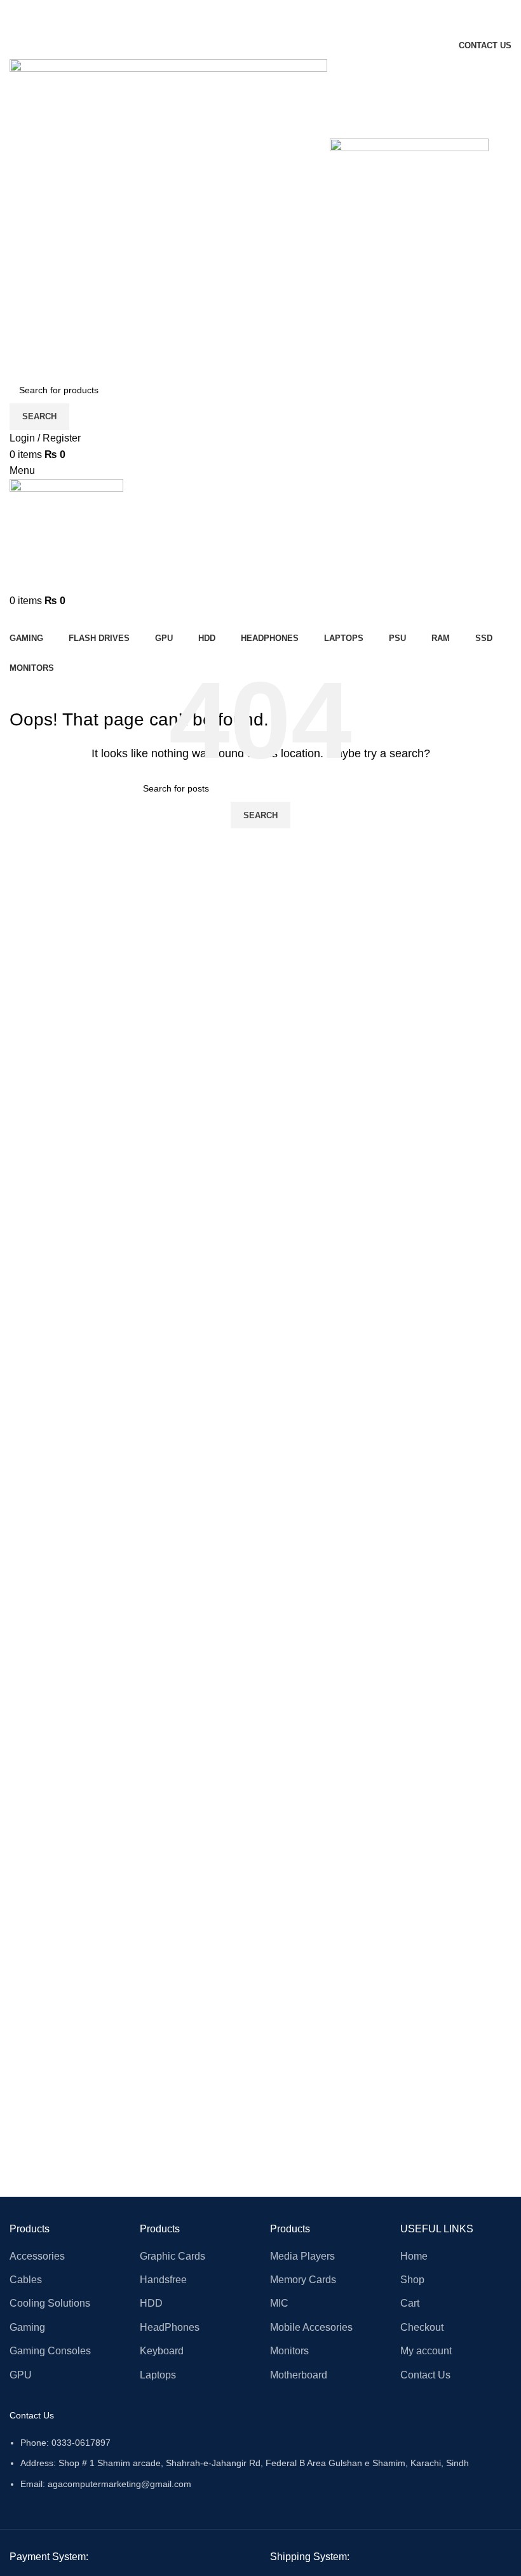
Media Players (302, 2256)
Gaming (27, 2327)
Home (414, 2256)
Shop (412, 2280)
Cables (26, 2280)
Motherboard (299, 2375)
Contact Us (425, 2375)
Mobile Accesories (311, 2327)
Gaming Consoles (50, 2351)
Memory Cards (303, 2280)
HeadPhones (170, 2327)
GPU (21, 2375)
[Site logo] (170, 217)
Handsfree (163, 2280)
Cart (410, 2303)
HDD (151, 2303)
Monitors (289, 2351)
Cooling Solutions (50, 2303)
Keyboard (162, 2351)
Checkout (422, 2327)
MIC (279, 2303)
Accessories (37, 2256)
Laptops (158, 2375)
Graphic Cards (173, 2256)
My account (426, 2351)
